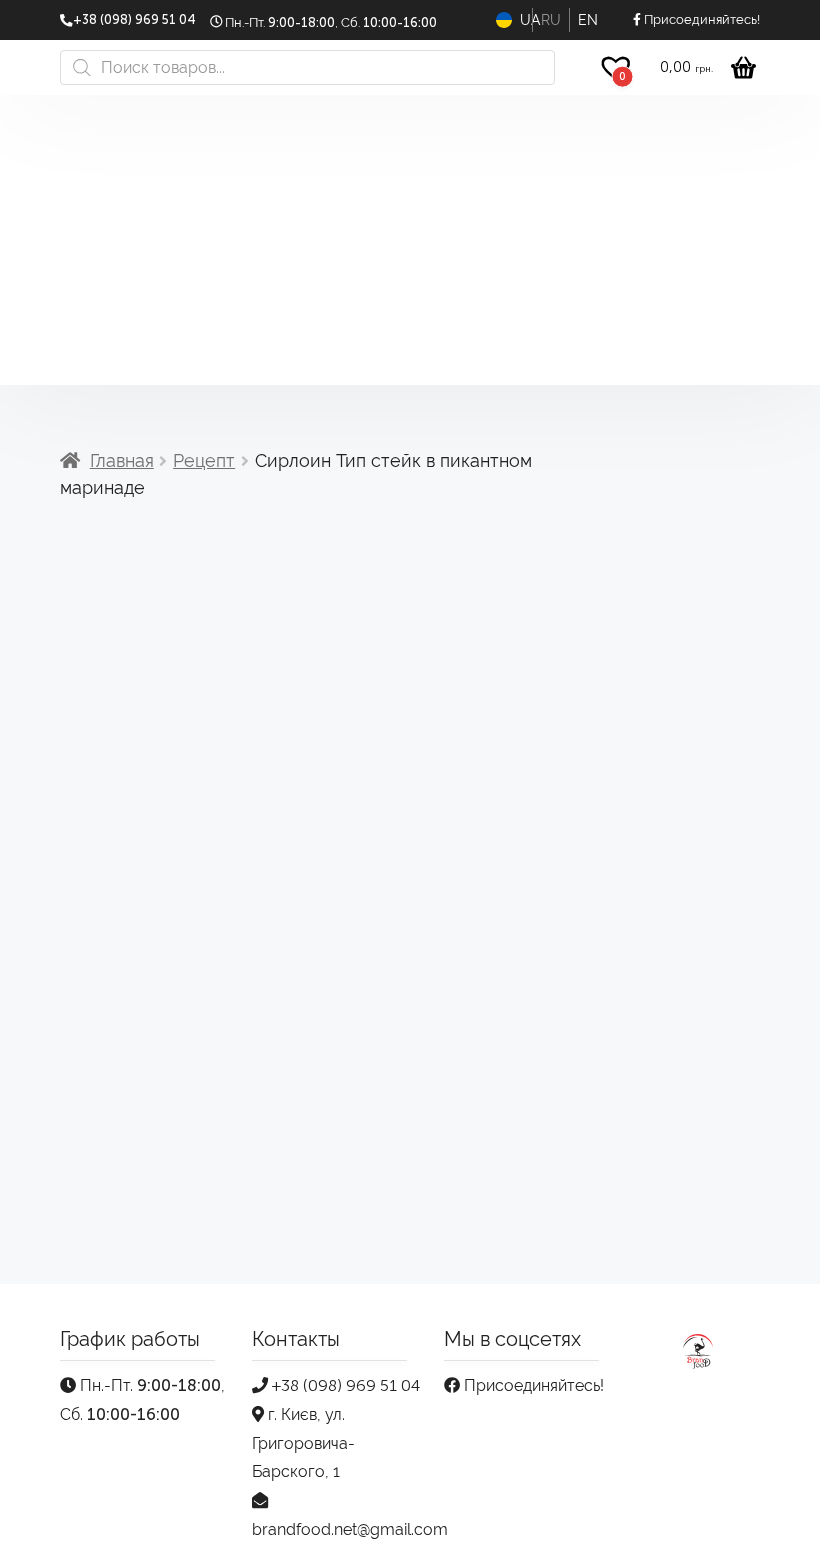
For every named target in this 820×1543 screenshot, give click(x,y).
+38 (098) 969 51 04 (344, 1385)
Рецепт (204, 460)
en (588, 20)
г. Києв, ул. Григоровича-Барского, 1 (303, 1443)
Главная (122, 460)
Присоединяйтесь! (532, 1385)
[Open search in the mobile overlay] (307, 67)
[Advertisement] (410, 245)
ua (526, 20)
